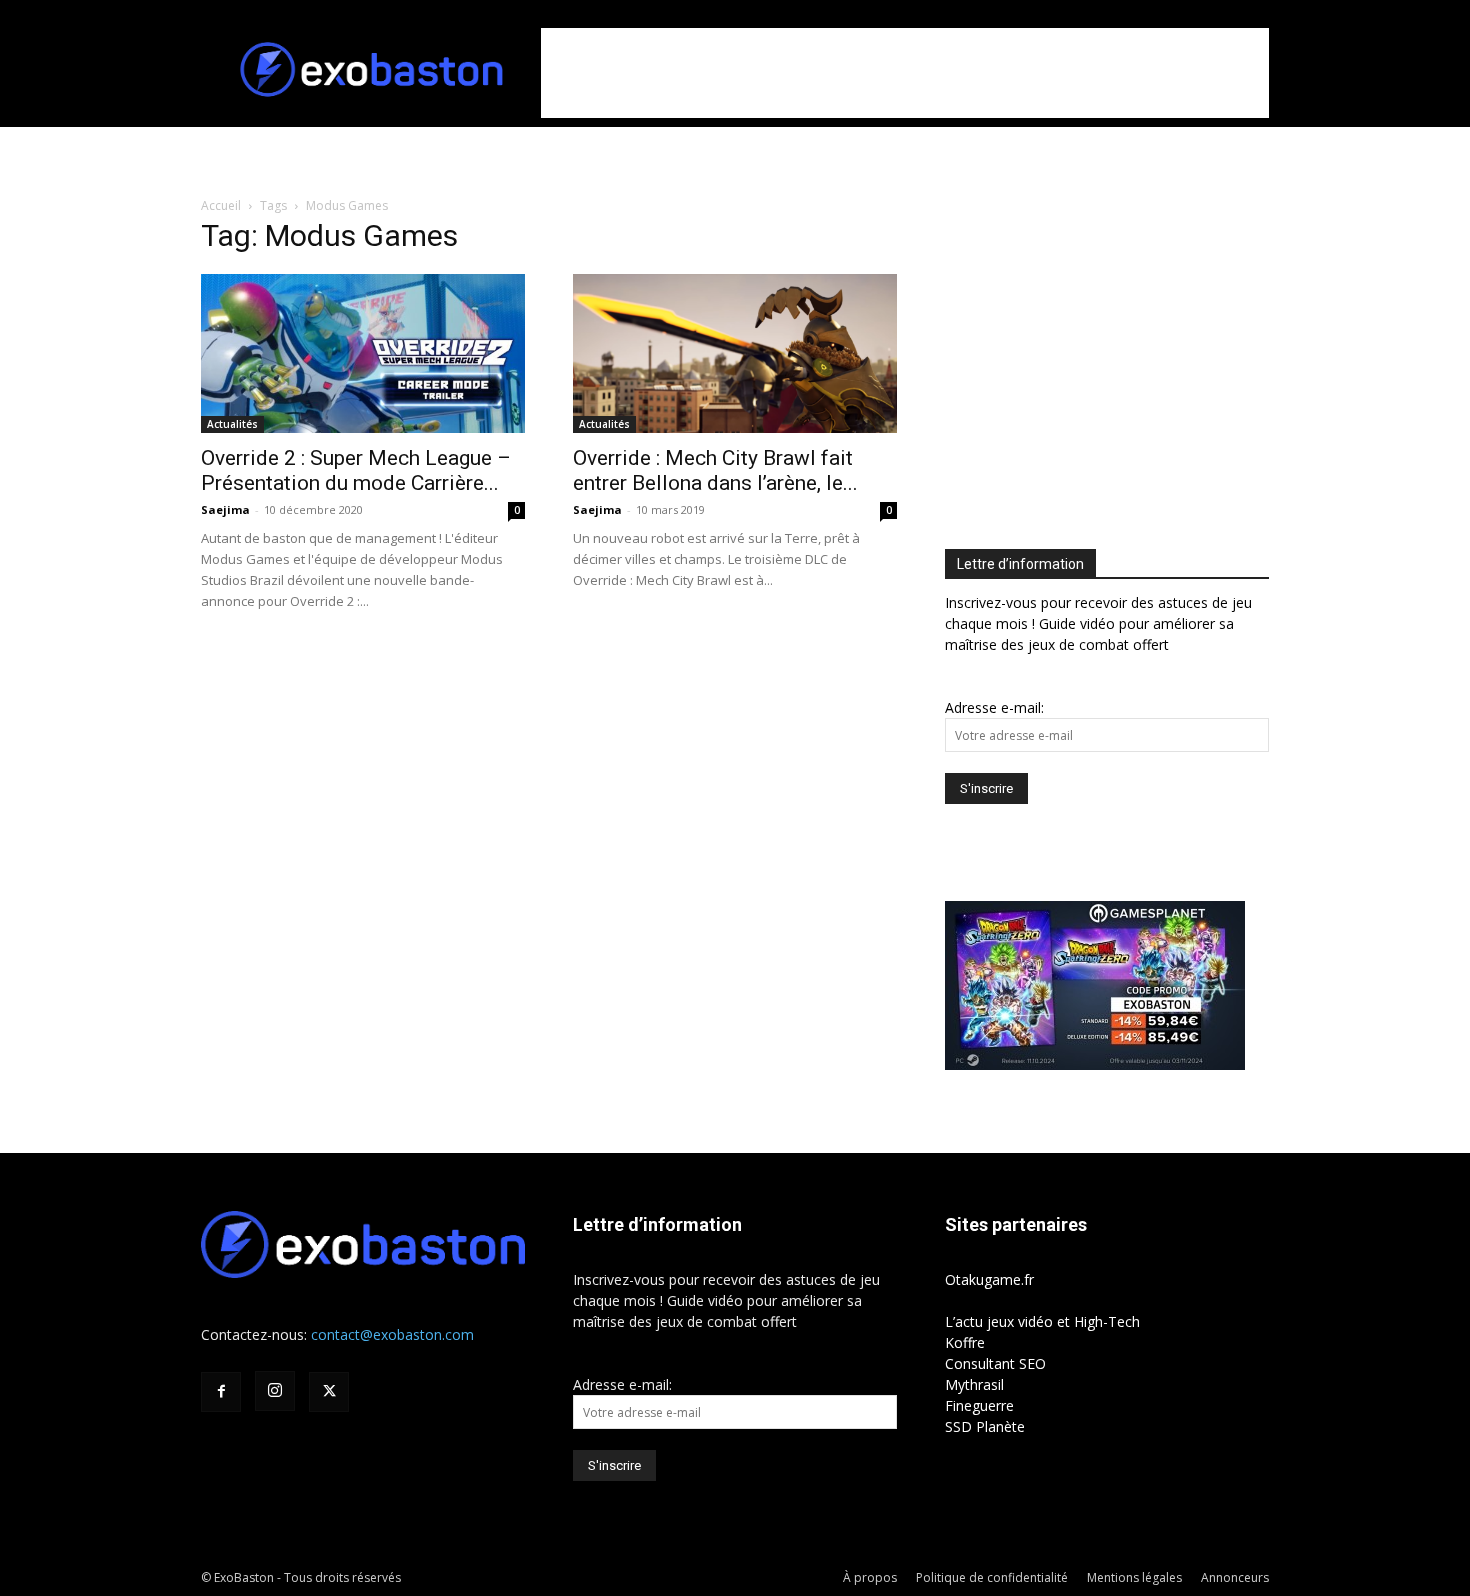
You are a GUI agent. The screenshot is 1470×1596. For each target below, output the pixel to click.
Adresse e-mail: (994, 707)
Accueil (221, 205)
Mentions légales (1134, 1577)
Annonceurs (1235, 1577)
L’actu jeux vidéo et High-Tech (1042, 1321)
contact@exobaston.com (392, 1334)
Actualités (232, 424)
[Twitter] (329, 1392)
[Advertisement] (905, 73)
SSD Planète (985, 1426)
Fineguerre (979, 1405)
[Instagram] (275, 1391)
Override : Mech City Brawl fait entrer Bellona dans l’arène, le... (715, 470)
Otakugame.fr (989, 1279)
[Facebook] (221, 1392)
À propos (870, 1577)
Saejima (225, 509)
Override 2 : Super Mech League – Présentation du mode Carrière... (356, 470)
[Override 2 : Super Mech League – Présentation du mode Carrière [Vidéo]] (363, 353)
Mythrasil (974, 1384)
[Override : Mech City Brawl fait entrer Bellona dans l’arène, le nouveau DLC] (735, 353)
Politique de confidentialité (992, 1577)
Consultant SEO (995, 1363)
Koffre (965, 1342)
